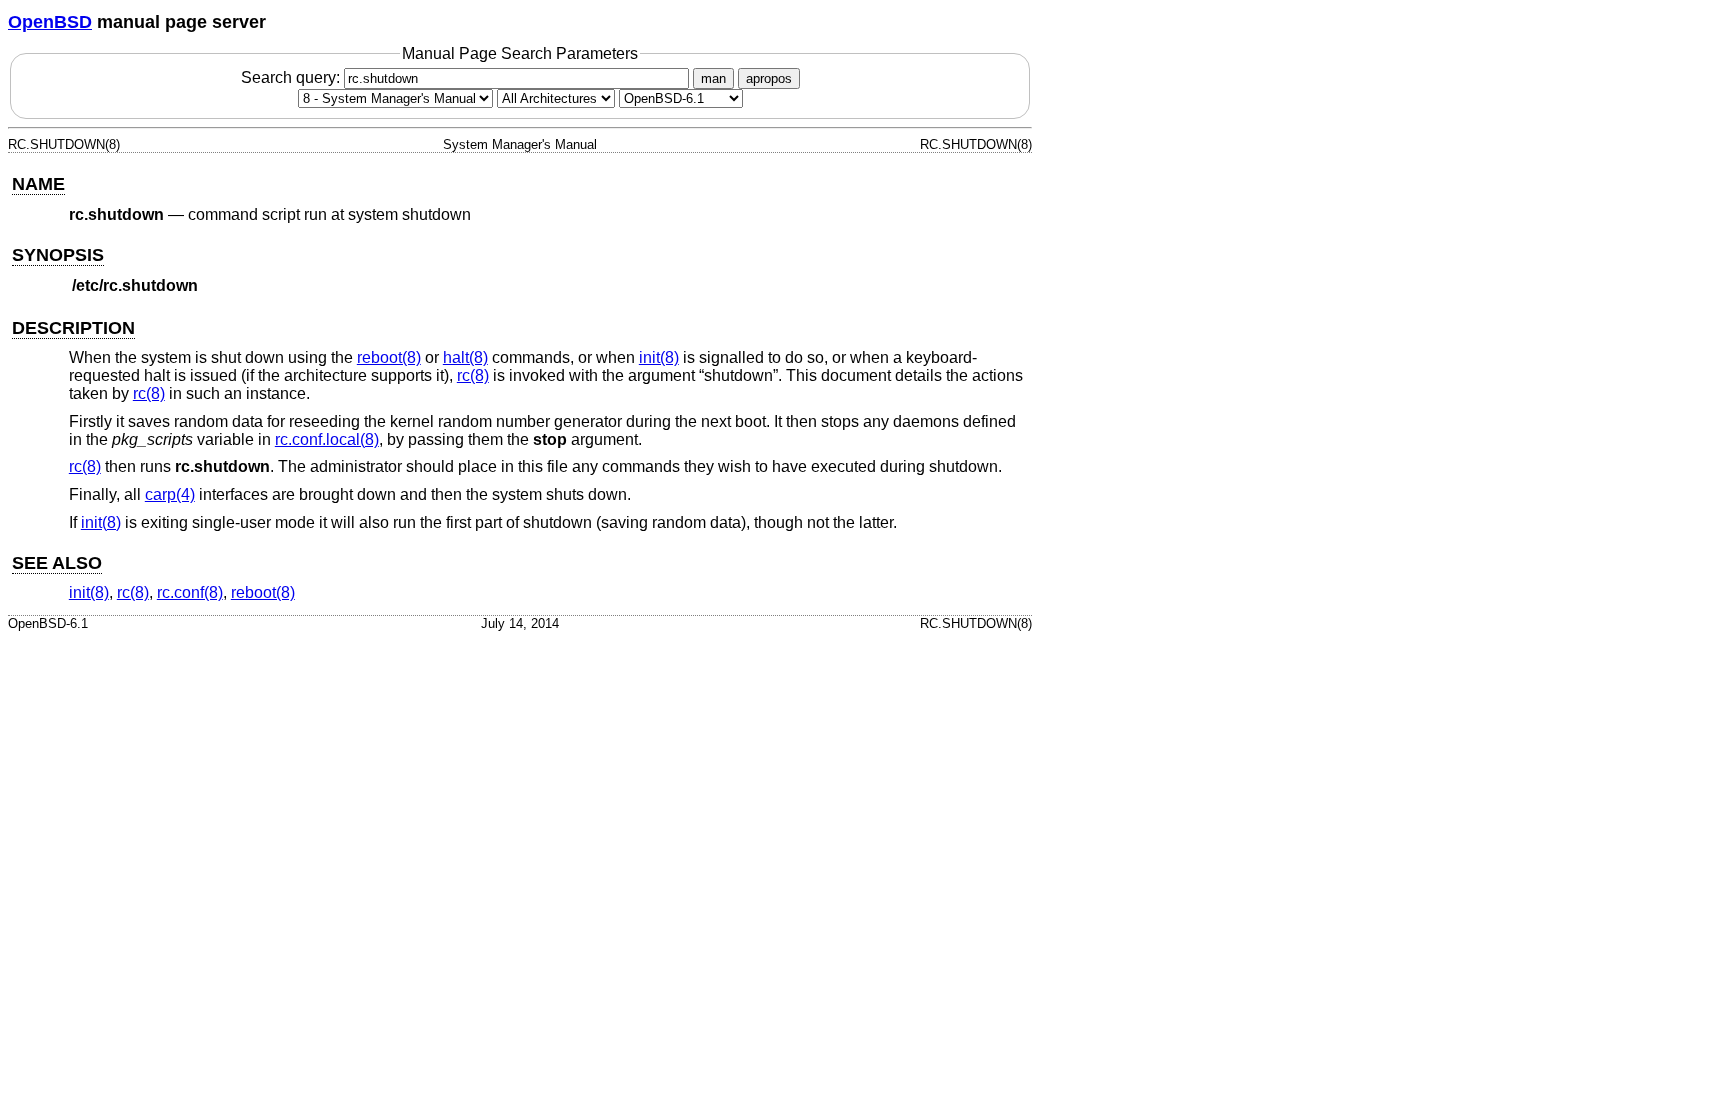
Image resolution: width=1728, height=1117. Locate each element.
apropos (769, 78)
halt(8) (465, 357)
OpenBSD (50, 22)
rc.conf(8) (190, 592)
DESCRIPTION (73, 328)
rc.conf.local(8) (327, 439)
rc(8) (473, 375)
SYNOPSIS (58, 255)
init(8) (659, 357)
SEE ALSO (57, 563)
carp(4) (170, 494)
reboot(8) (389, 357)
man (713, 78)
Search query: (292, 77)
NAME (38, 184)
